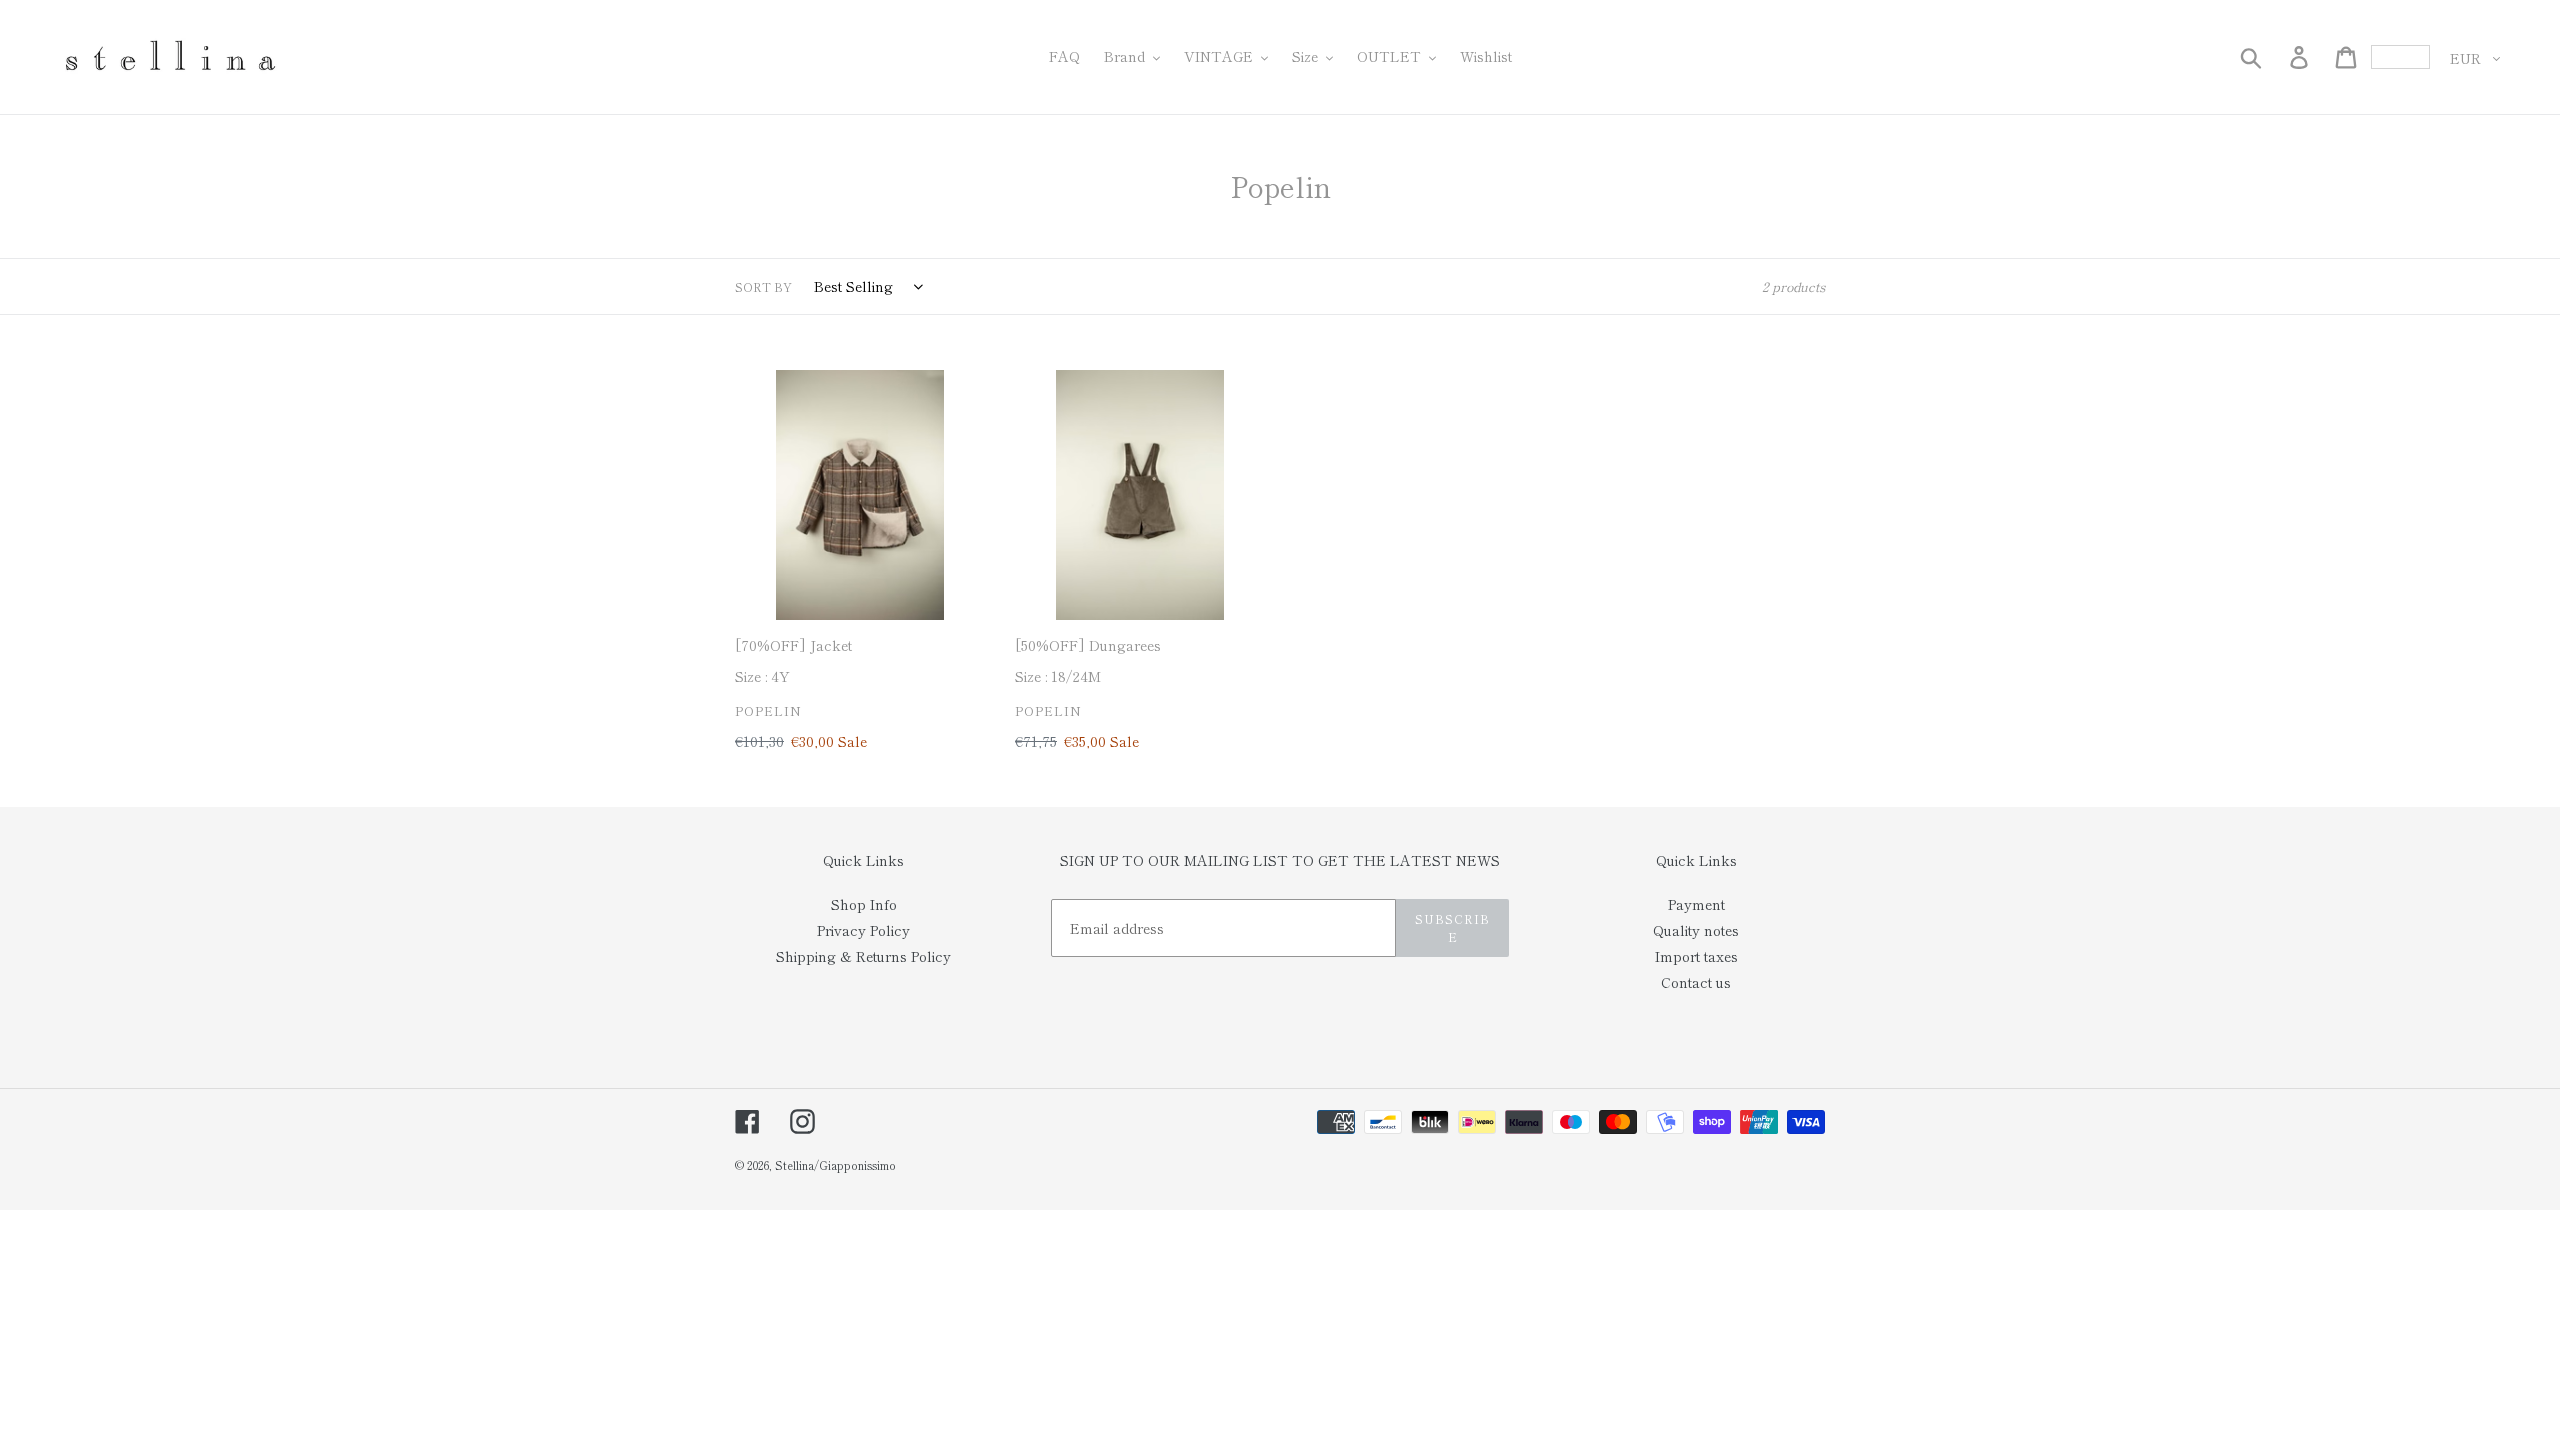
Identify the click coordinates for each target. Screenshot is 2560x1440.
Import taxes (1696, 956)
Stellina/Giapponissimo (835, 1165)
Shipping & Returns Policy (863, 956)
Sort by (763, 286)
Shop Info (864, 904)
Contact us (1696, 982)
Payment (1696, 904)
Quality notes (1696, 930)
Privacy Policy (863, 930)
